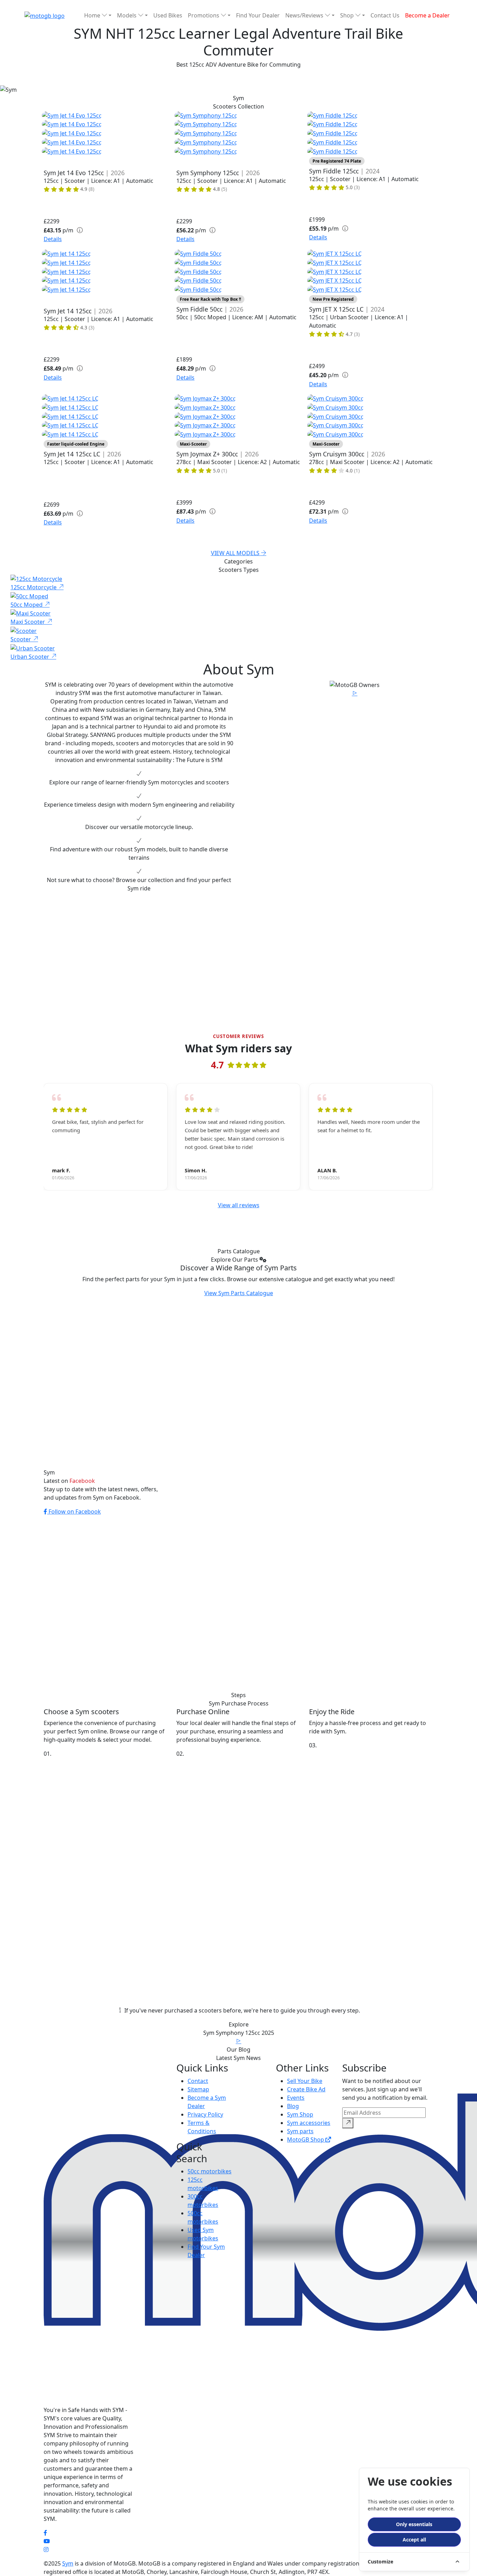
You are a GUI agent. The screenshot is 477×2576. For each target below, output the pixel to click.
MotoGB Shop (306, 2140)
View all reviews (239, 1205)
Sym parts (300, 2131)
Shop (348, 15)
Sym (68, 2563)
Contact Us (385, 15)
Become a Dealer (427, 15)
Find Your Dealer (258, 15)
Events (296, 2098)
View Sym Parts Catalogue (239, 1293)
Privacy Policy (205, 2114)
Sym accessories (309, 2123)
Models (127, 15)
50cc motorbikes (210, 2171)
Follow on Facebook (74, 1511)
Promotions (204, 15)
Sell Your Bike (305, 2081)
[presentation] (48, 1138)
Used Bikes (168, 15)
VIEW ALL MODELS (236, 553)
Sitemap (198, 2089)
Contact (198, 2081)
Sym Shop (300, 2114)
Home (93, 15)
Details (53, 239)
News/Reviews (305, 15)
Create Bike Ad (306, 2089)
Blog (293, 2106)
